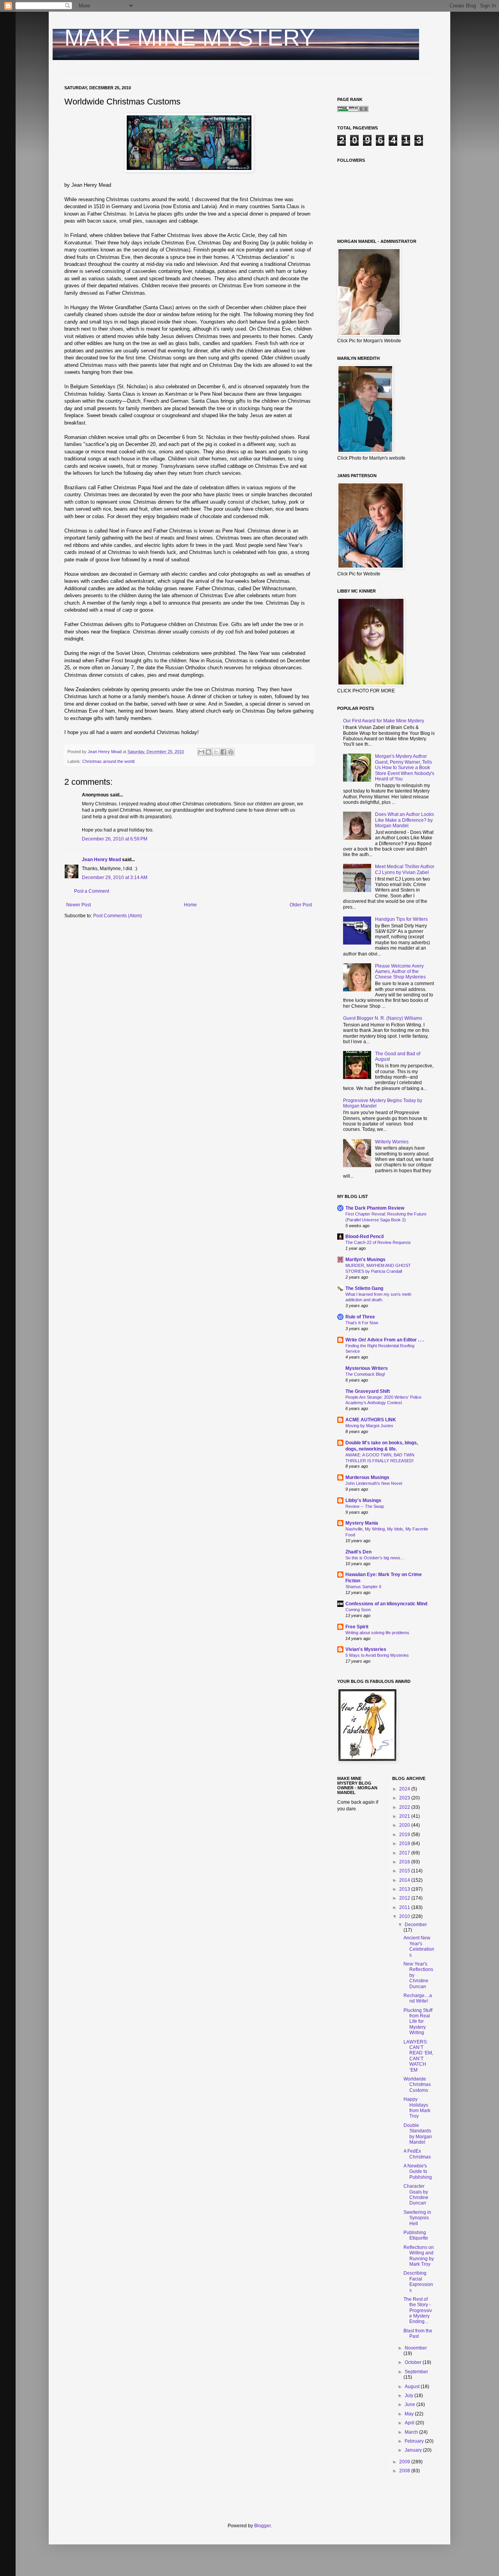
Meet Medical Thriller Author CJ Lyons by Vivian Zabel (405, 869)
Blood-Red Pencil (365, 1237)
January (414, 2450)
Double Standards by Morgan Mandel (418, 2134)
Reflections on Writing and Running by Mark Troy (419, 2256)
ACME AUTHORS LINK (371, 1420)
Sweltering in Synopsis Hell (417, 2218)
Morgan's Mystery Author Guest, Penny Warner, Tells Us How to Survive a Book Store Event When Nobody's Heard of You (405, 768)
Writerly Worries (392, 1142)
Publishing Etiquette (416, 2235)
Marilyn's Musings (365, 1260)
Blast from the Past (418, 2334)
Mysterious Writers (367, 1368)
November (416, 2348)
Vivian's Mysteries (366, 1649)
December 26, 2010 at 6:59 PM (115, 839)
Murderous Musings (367, 1477)
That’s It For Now (362, 1323)
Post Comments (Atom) (118, 916)
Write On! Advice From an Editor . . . (385, 1340)
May (410, 2414)
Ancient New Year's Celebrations (419, 1946)
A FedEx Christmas (417, 2154)
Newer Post (79, 905)
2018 (405, 1844)
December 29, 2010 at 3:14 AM (115, 878)
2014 (405, 1880)
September (416, 2372)
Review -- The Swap (365, 1506)
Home (190, 905)
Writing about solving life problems (377, 1633)
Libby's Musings (363, 1500)
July (410, 2396)
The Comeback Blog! (365, 1374)
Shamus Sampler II (363, 1587)
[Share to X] (216, 752)
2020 (405, 1825)
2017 (405, 1853)
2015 (405, 1871)
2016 (405, 1862)
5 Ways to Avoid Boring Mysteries (377, 1655)
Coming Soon (358, 1610)
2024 (405, 1789)
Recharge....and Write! (418, 1998)
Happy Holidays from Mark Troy (417, 2108)
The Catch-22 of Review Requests (378, 1242)
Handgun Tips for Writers (401, 919)
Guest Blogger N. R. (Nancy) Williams (383, 1018)
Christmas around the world (108, 761)
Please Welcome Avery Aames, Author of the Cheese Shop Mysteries (400, 972)
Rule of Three (360, 1317)
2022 (405, 1807)
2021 (405, 1816)
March (412, 2432)
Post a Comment (92, 891)
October (414, 2362)
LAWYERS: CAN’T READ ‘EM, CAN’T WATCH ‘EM (418, 2056)
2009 (405, 2462)
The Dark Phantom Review (375, 1208)
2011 (405, 1907)
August (413, 2387)
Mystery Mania (362, 1523)
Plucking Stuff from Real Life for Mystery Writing (418, 2022)
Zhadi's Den (358, 1552)
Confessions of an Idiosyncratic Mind (386, 1604)
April (410, 2423)
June (411, 2404)
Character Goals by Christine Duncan (416, 2195)
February (415, 2441)
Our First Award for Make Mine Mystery (384, 721)
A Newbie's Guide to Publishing (418, 2172)
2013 (405, 1889)
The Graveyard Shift (368, 1391)
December (416, 1925)
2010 (405, 1916)
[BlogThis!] (209, 752)
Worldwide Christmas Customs (417, 2085)
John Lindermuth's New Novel (374, 1483)
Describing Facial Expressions (418, 2281)
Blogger (262, 2526)
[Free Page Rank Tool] (353, 110)
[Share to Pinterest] (231, 752)
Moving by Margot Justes (369, 1426)
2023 (405, 1798)
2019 (405, 1835)
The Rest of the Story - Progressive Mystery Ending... (418, 2311)
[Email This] (201, 752)
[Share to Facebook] (223, 752)
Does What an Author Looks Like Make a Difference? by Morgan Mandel (404, 820)
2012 (405, 1898)
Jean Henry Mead (101, 860)
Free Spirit (357, 1627)
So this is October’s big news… (375, 1558)
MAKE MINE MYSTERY (190, 38)
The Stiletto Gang (364, 1288)
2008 (405, 2471)
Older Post (301, 905)
